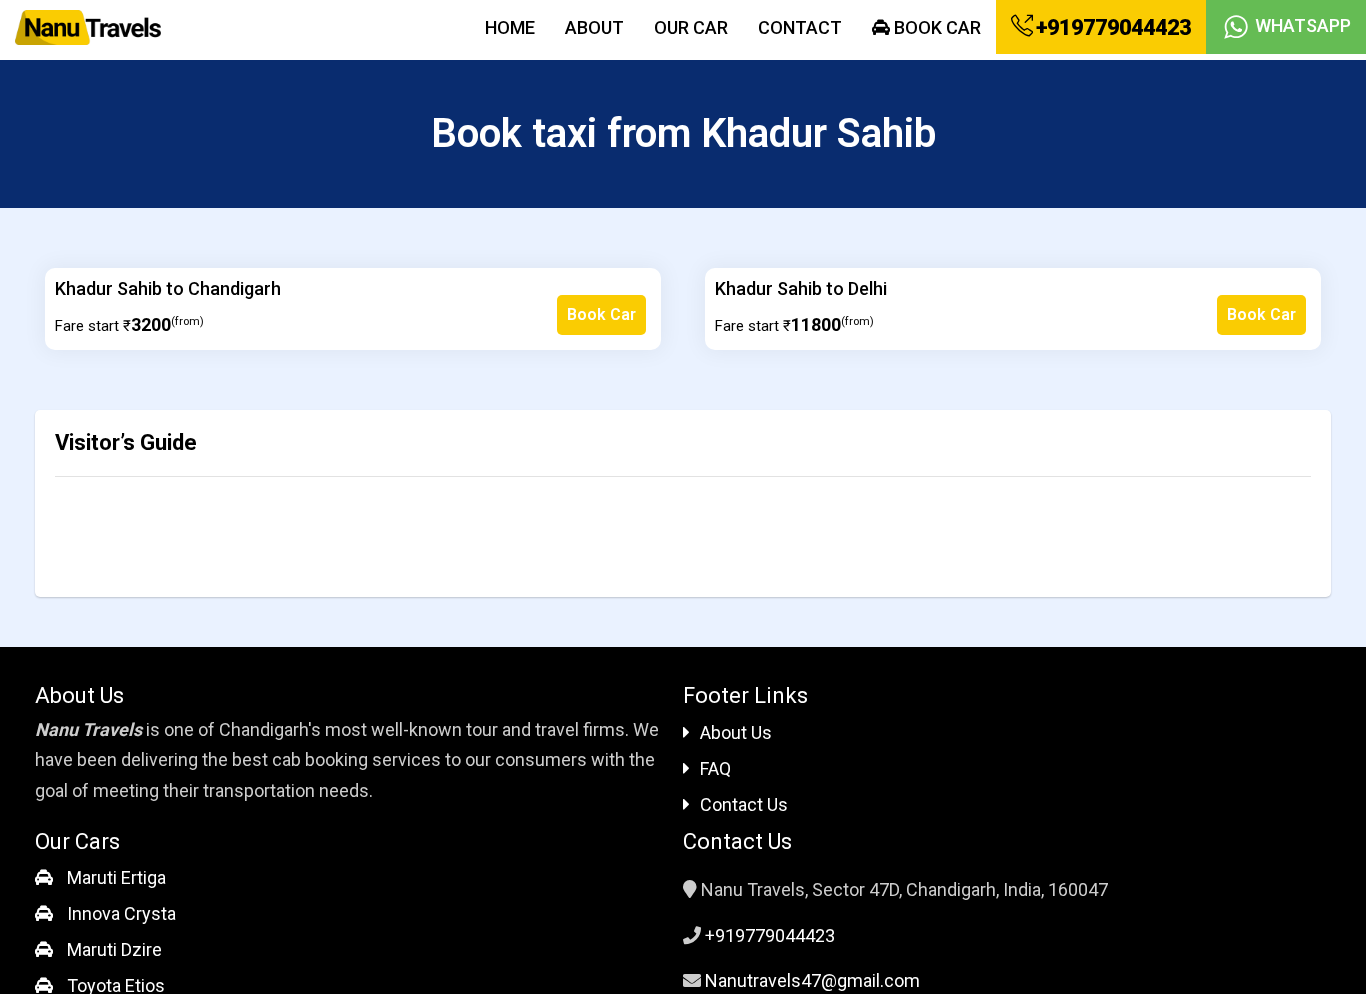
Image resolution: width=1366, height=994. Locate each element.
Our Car (691, 27)
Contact (800, 27)
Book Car (935, 27)
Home (510, 27)
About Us (736, 732)
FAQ (715, 768)
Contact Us (744, 804)
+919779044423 (1111, 27)
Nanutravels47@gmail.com (812, 980)
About (594, 27)
